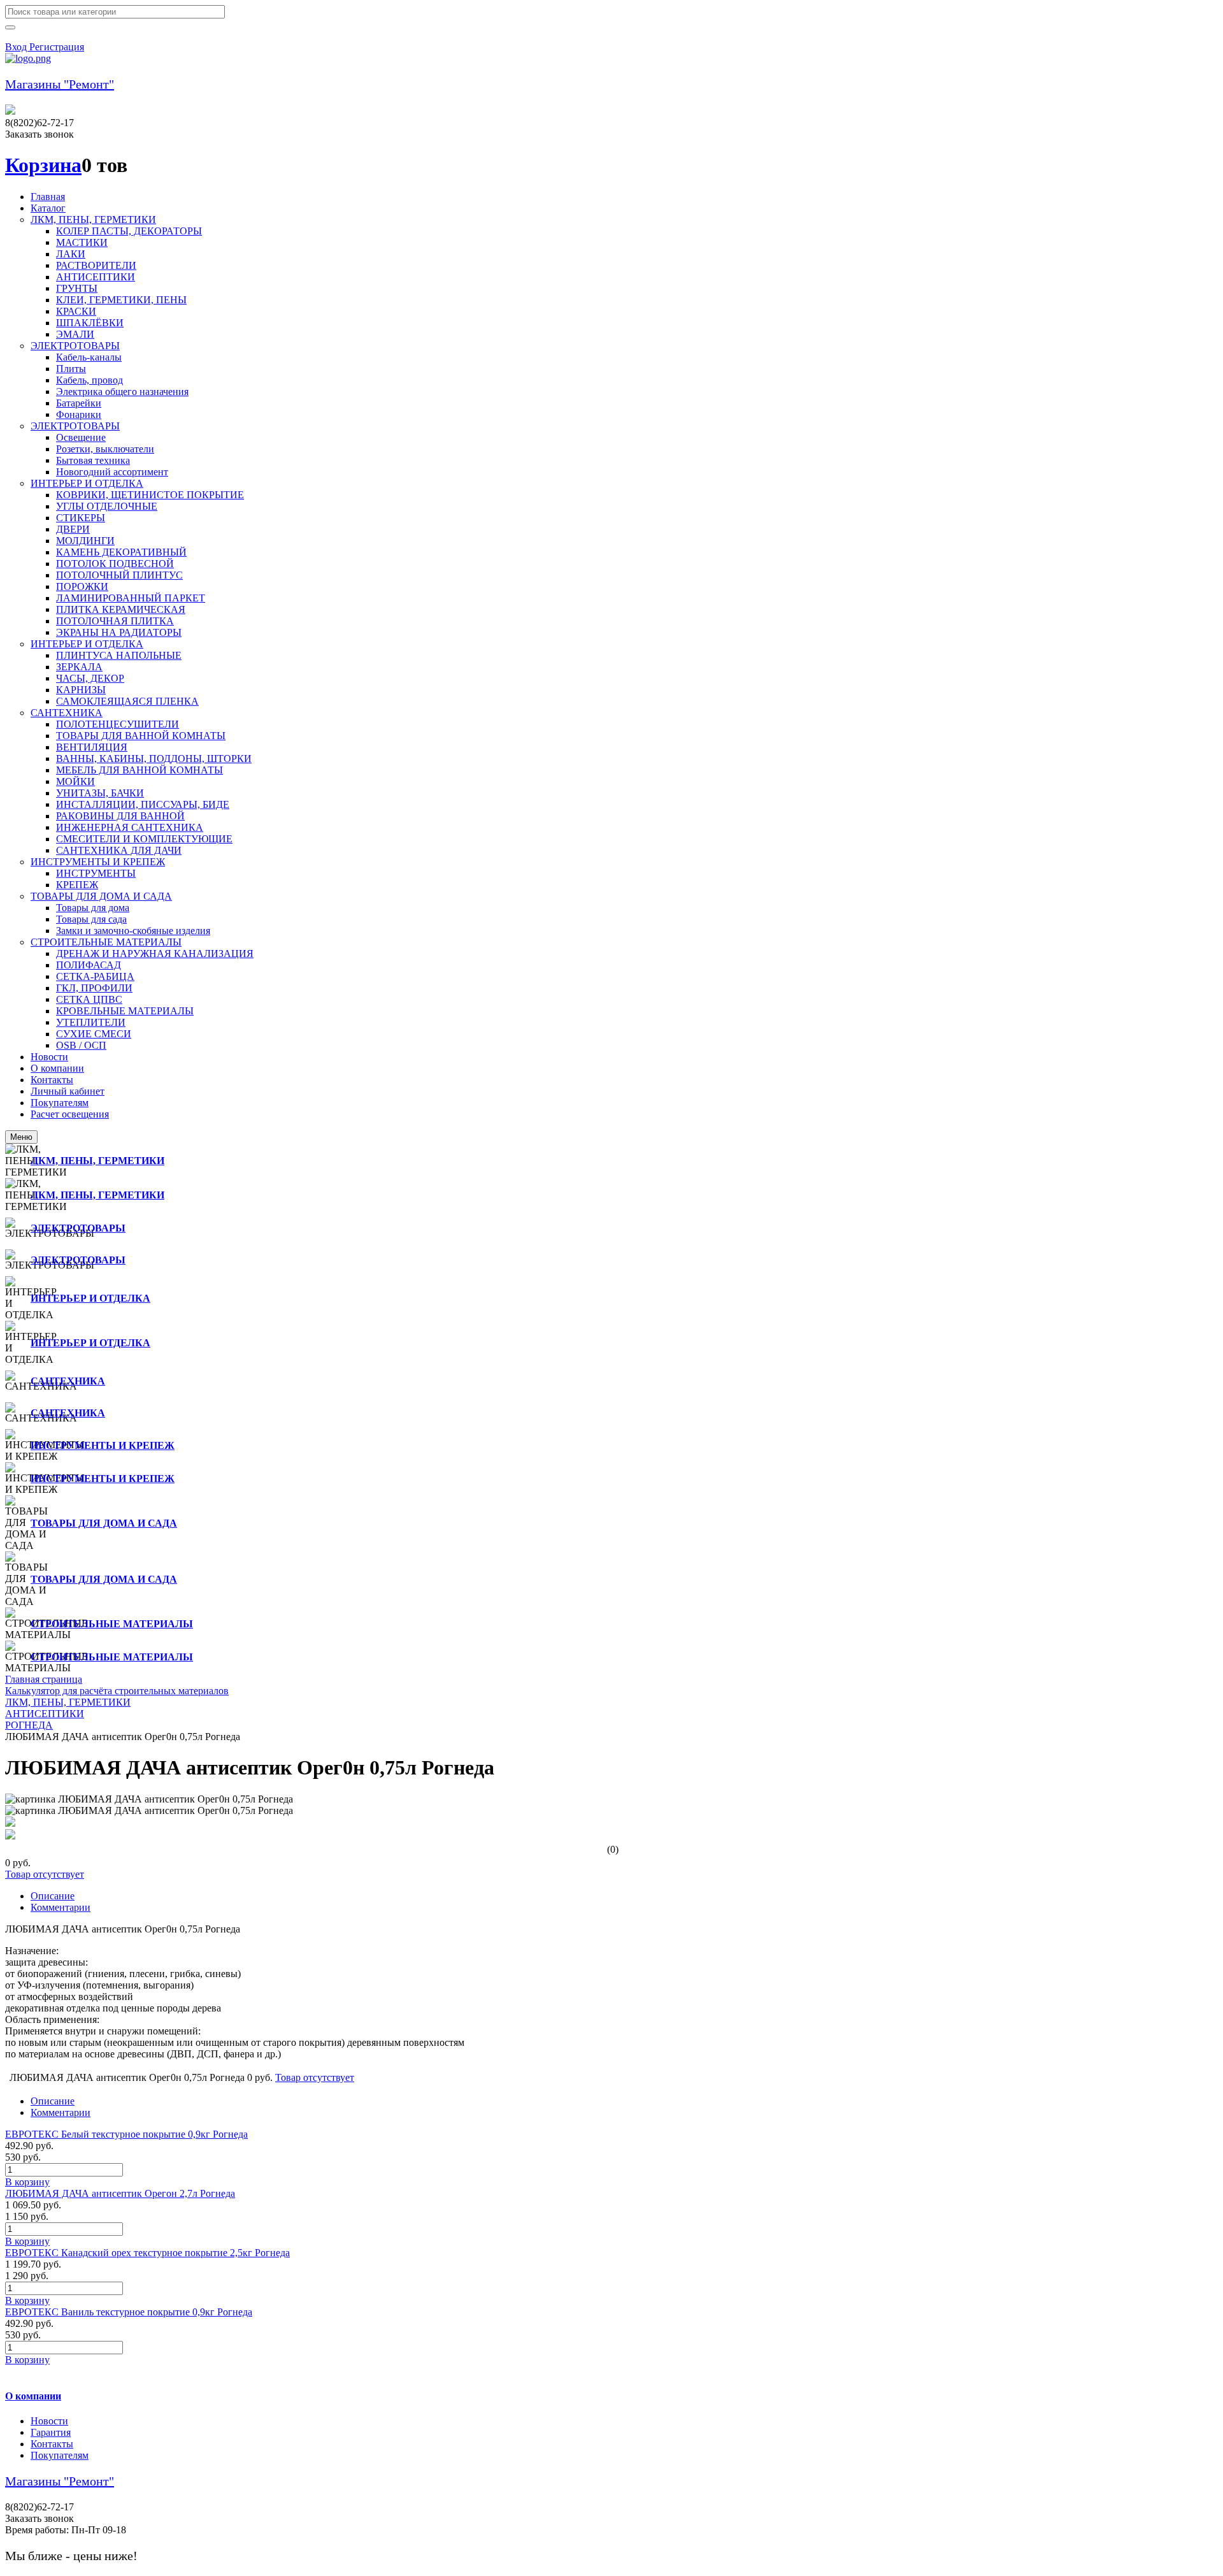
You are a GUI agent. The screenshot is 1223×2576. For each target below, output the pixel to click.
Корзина (43, 165)
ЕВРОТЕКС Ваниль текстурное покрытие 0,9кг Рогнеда (129, 2312)
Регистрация (57, 47)
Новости (49, 2421)
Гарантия (51, 2432)
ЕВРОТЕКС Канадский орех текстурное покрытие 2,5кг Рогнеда (147, 2253)
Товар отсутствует (45, 1874)
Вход (17, 47)
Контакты (52, 2444)
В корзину (27, 2182)
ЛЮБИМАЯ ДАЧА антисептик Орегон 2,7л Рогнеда (120, 2193)
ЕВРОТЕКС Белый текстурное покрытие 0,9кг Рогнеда (126, 2134)
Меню (21, 1137)
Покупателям (60, 2455)
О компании (33, 2396)
